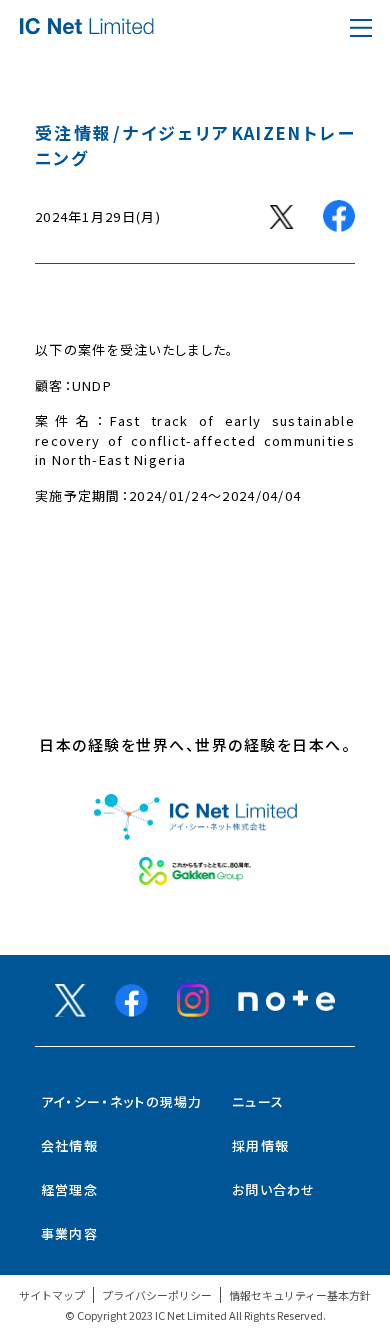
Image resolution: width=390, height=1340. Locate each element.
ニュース (258, 1101)
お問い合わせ (274, 1189)
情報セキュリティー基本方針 (300, 1295)
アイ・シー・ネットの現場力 (122, 1101)
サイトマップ (52, 1295)
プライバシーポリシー (157, 1295)
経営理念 (69, 1189)
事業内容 (69, 1233)
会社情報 (69, 1145)
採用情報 (260, 1145)
